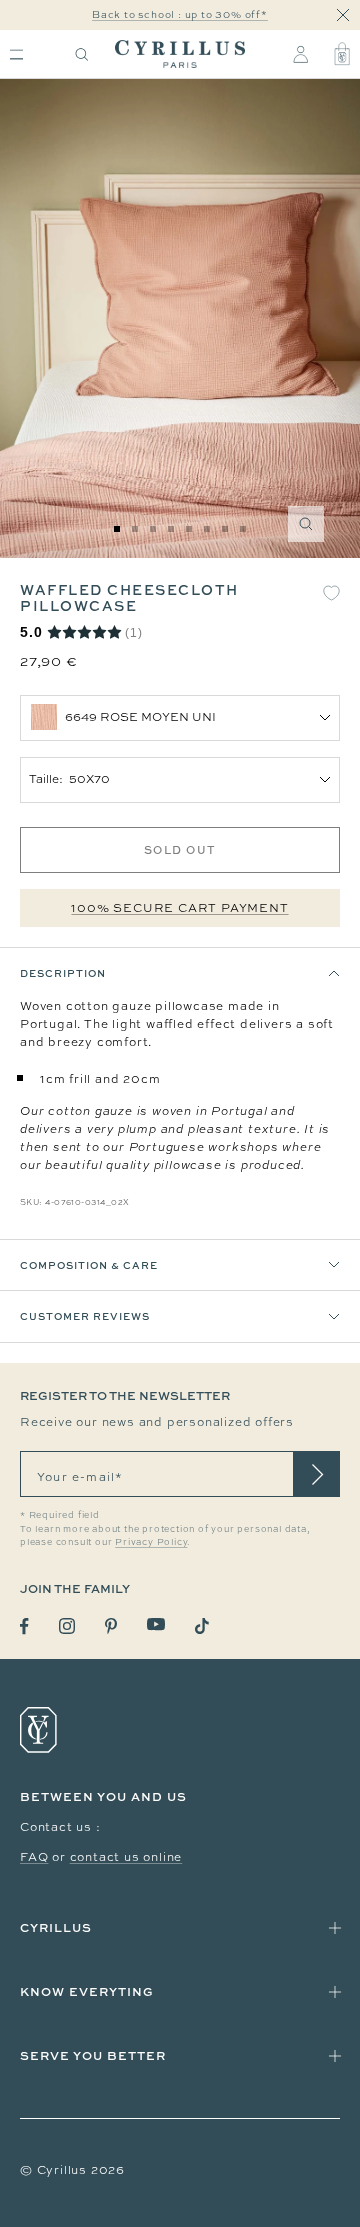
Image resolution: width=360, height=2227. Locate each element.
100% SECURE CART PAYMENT (179, 908)
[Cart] (342, 54)
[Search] (82, 54)
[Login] (300, 54)
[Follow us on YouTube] (156, 1624)
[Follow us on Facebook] (24, 1626)
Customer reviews (85, 1316)
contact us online (126, 1857)
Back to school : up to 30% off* (180, 14)
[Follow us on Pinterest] (111, 1626)
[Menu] (16, 54)
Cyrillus (56, 1927)
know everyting (87, 1991)
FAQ (34, 1857)
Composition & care (89, 1265)
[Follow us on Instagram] (67, 1626)
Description (63, 973)
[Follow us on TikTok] (202, 1626)
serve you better (93, 2055)
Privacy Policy (151, 1542)
